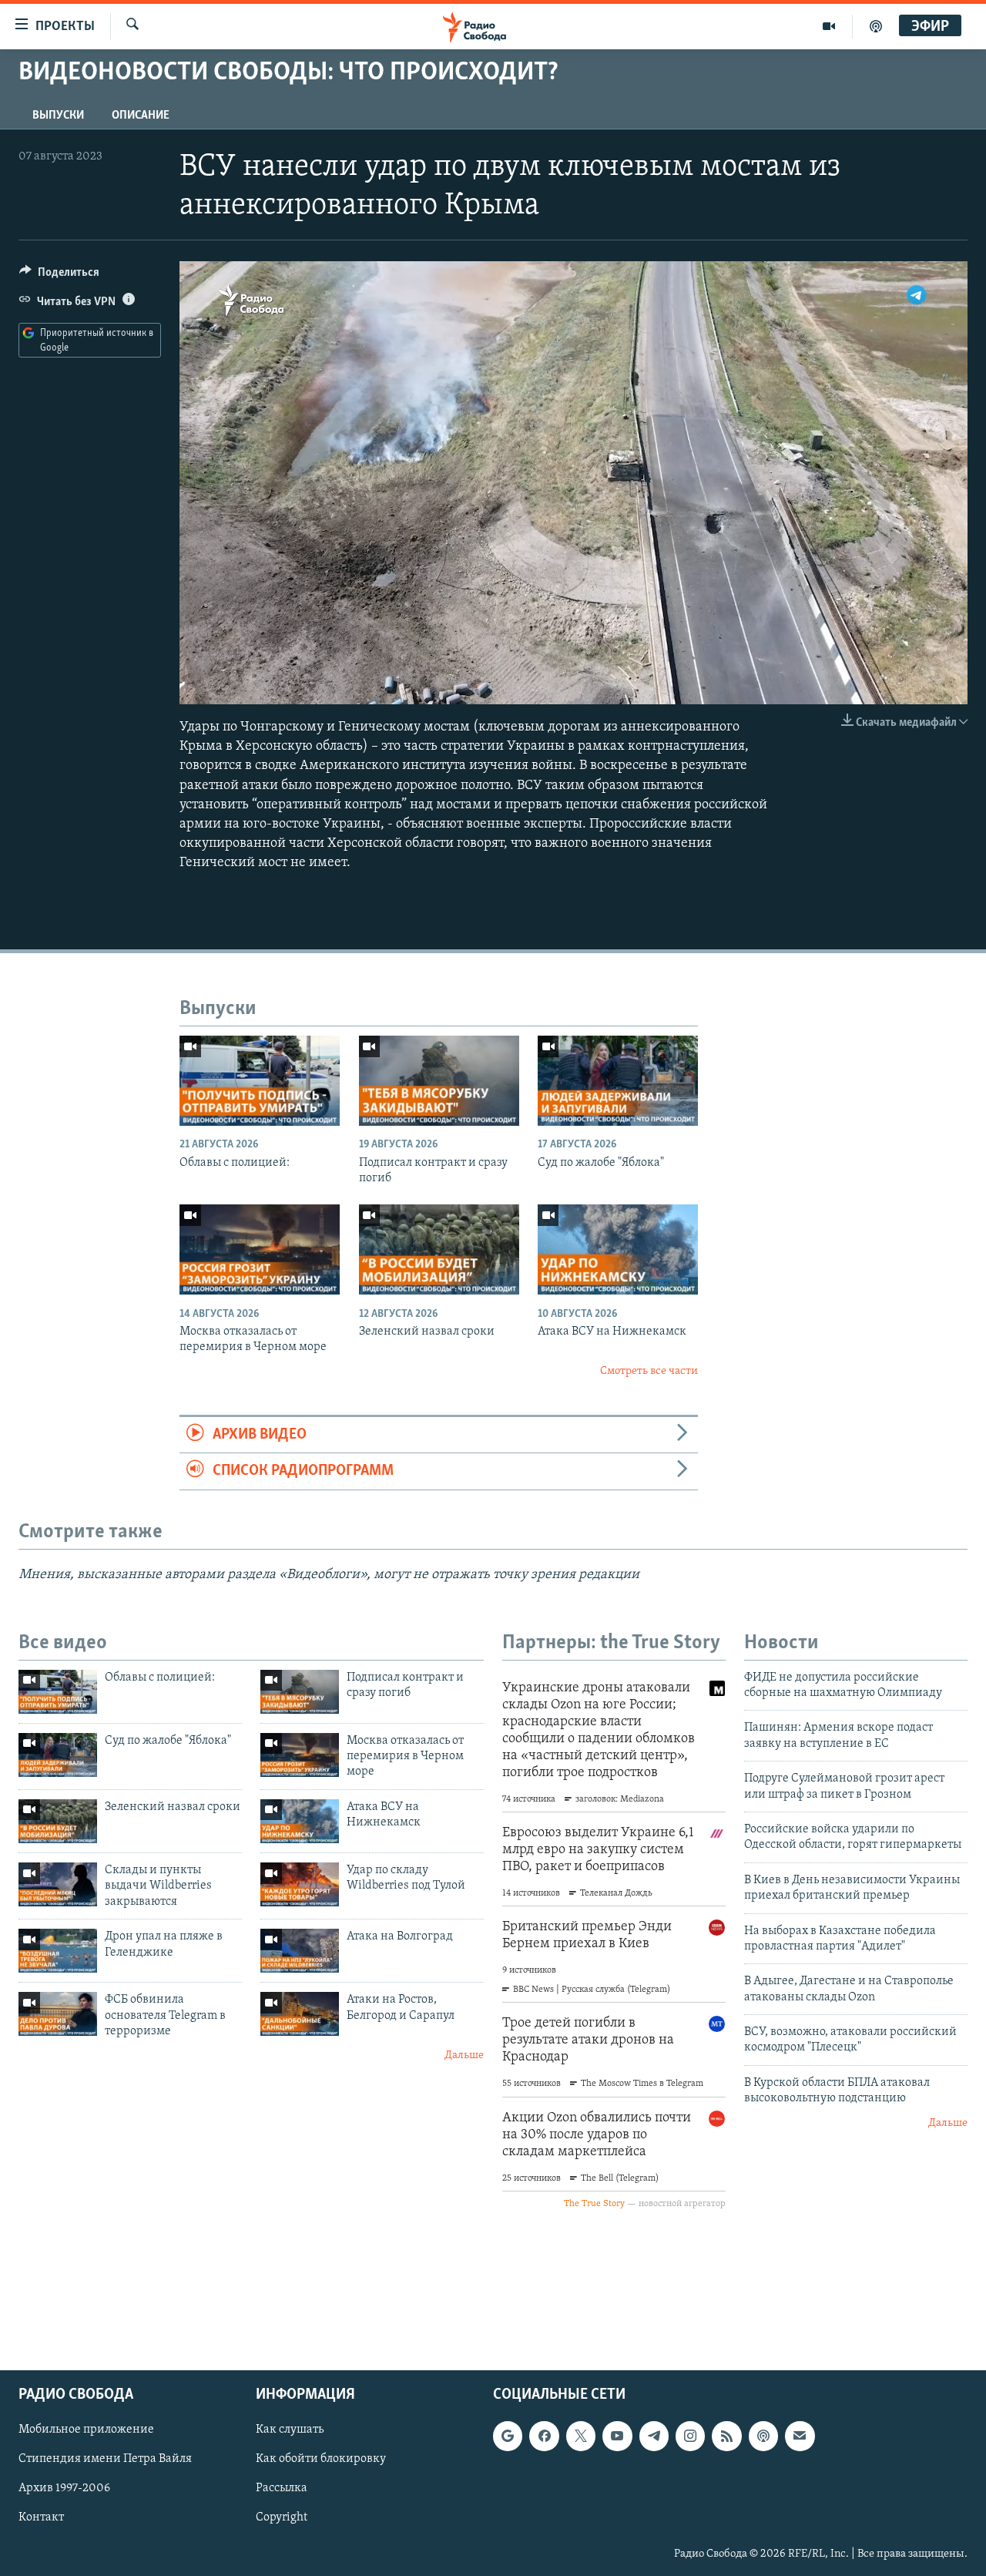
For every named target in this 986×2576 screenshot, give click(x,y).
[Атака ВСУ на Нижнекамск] (618, 1249)
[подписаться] (800, 2436)
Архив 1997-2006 (64, 2488)
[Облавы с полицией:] (260, 1081)
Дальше (464, 2055)
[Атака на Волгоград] (300, 1951)
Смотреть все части (649, 1371)
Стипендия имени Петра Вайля (105, 2459)
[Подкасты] (763, 2436)
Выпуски (58, 116)
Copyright (282, 2517)
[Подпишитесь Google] (508, 2436)
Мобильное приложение (86, 2430)
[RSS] (726, 2436)
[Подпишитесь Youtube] (617, 2436)
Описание (141, 116)
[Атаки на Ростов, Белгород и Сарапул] (300, 2014)
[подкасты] (876, 26)
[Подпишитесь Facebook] (544, 2436)
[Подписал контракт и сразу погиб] (439, 1081)
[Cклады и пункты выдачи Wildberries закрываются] (58, 1884)
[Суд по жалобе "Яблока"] (618, 1081)
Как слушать (290, 2430)
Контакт (41, 2517)
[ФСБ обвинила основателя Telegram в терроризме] (58, 2014)
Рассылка (282, 2488)
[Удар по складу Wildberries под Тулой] (300, 1884)
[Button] (59, 276)
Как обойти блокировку (321, 2459)
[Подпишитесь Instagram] (690, 2436)
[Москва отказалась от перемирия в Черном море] (260, 1249)
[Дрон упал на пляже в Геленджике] (58, 1951)
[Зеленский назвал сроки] (439, 1249)
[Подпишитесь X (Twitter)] (581, 2436)
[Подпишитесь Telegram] (654, 2436)
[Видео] (829, 26)
